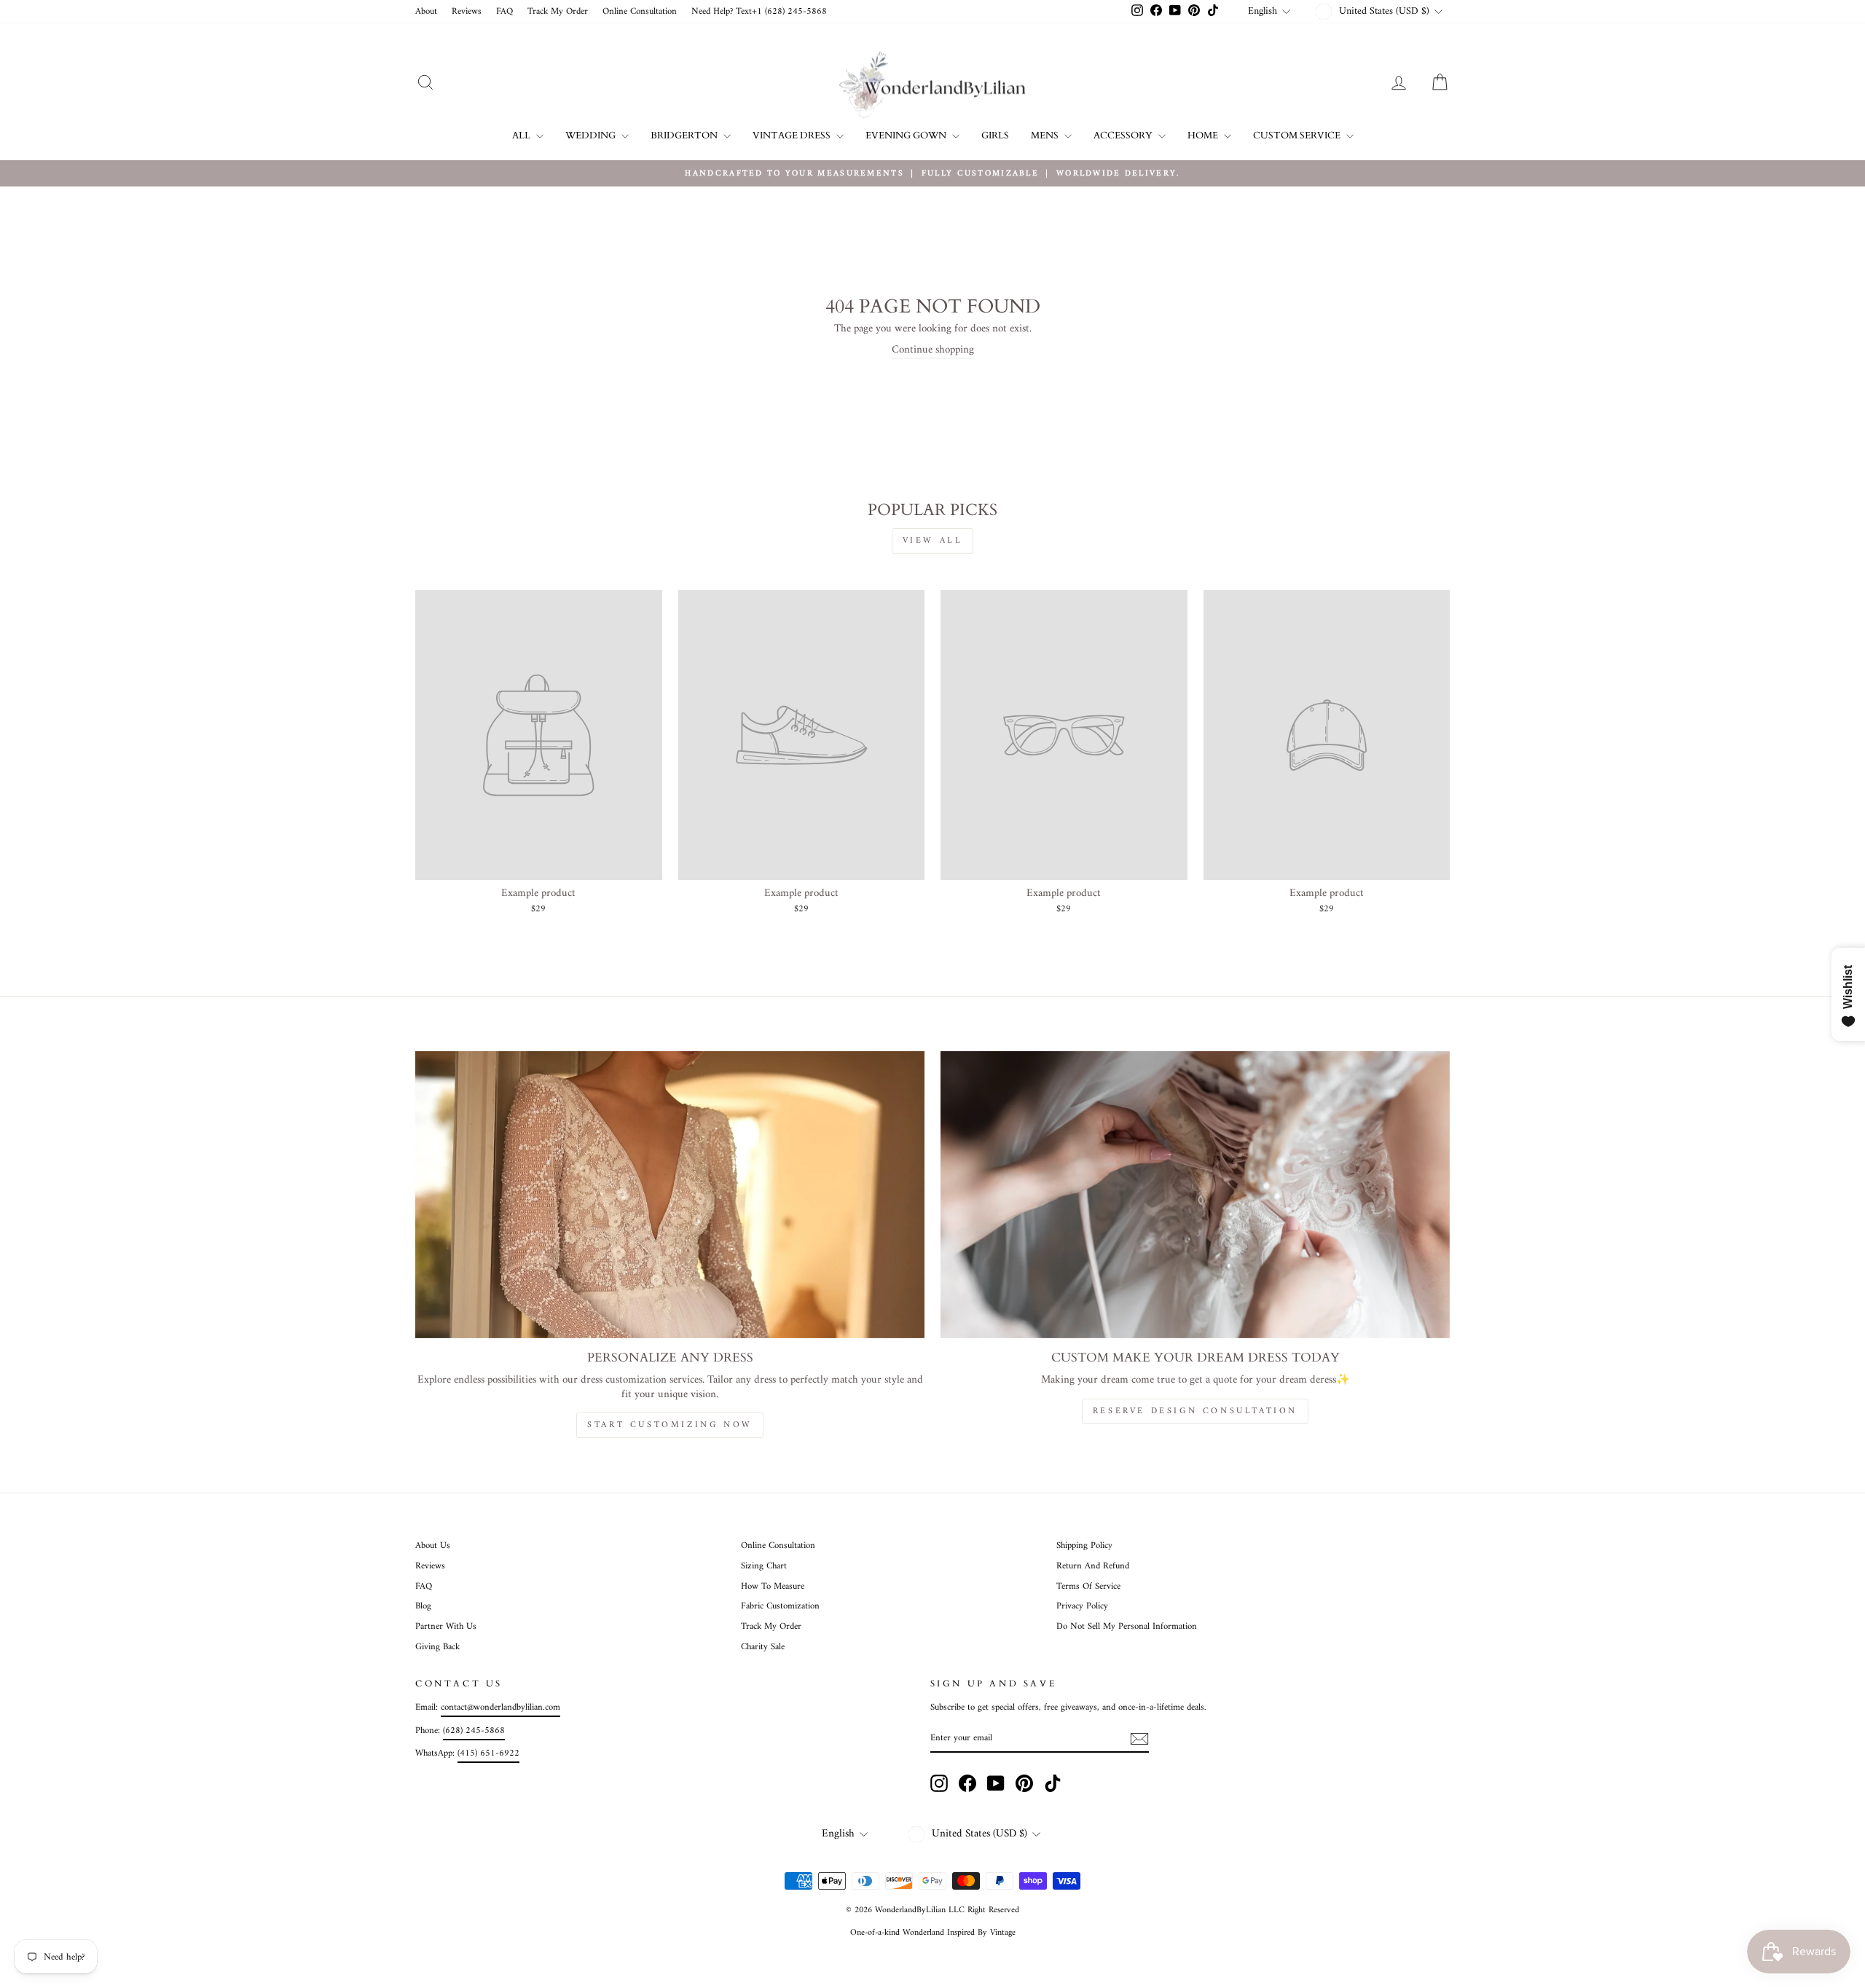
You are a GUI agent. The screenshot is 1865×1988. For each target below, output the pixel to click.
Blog (423, 1606)
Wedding (592, 135)
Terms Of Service (1088, 1587)
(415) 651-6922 (488, 1753)
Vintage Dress (793, 135)
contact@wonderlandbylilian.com (500, 1708)
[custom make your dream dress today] (1195, 1194)
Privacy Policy (1082, 1606)
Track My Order (558, 12)
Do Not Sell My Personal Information (1127, 1627)
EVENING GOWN (907, 135)
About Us (433, 1546)
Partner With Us (446, 1627)
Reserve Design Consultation (1195, 1411)
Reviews (467, 12)
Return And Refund (1093, 1566)
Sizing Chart (764, 1566)
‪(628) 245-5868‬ (474, 1731)
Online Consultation (640, 12)
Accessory (1124, 135)
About (426, 12)
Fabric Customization (780, 1606)
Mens (1046, 135)
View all (933, 541)
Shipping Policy (1084, 1546)
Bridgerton (685, 135)
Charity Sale (763, 1647)
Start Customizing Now (670, 1425)
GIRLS (995, 135)
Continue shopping (933, 351)
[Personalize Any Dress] (670, 1194)
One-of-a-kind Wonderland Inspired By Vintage (933, 1933)
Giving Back (437, 1647)
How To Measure (773, 1587)
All (522, 135)
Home (1204, 135)
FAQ (504, 12)
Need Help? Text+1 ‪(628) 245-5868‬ (759, 12)
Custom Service (1298, 135)
